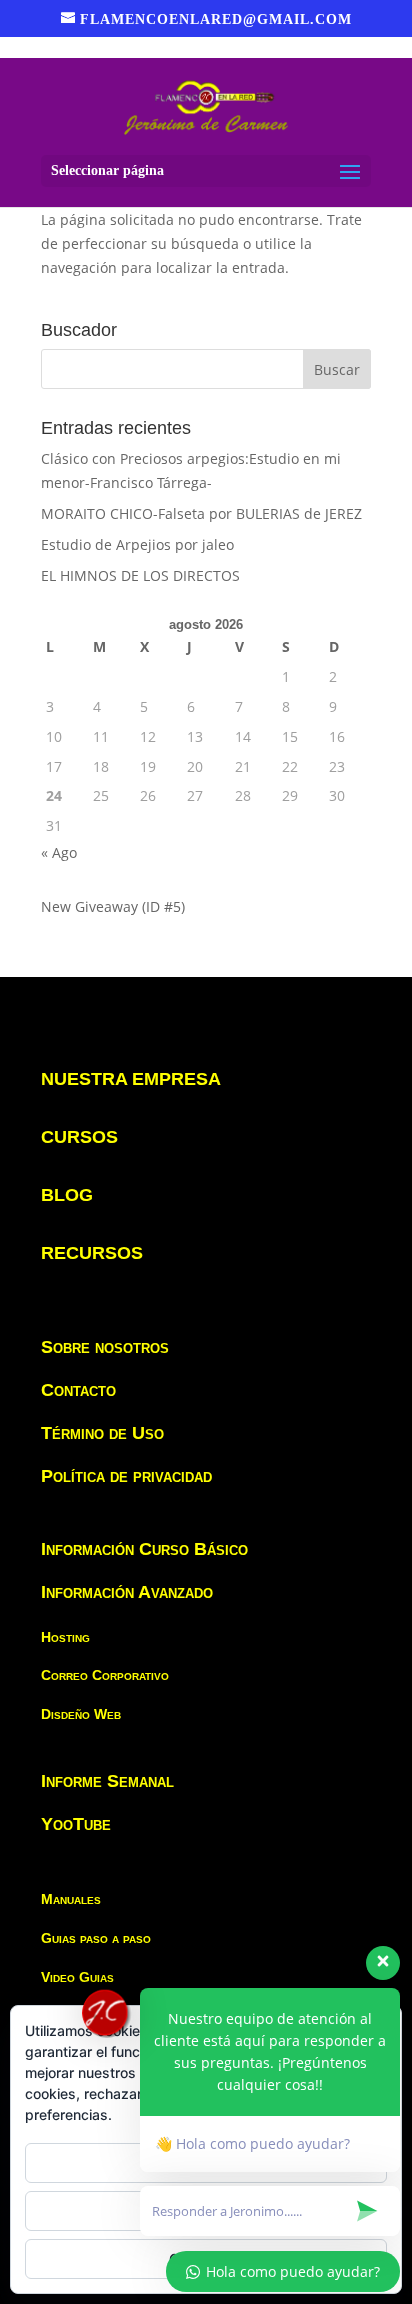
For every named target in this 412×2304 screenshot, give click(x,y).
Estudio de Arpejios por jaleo (137, 544)
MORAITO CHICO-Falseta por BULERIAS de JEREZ (201, 513)
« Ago (59, 852)
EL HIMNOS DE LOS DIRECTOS (140, 575)
